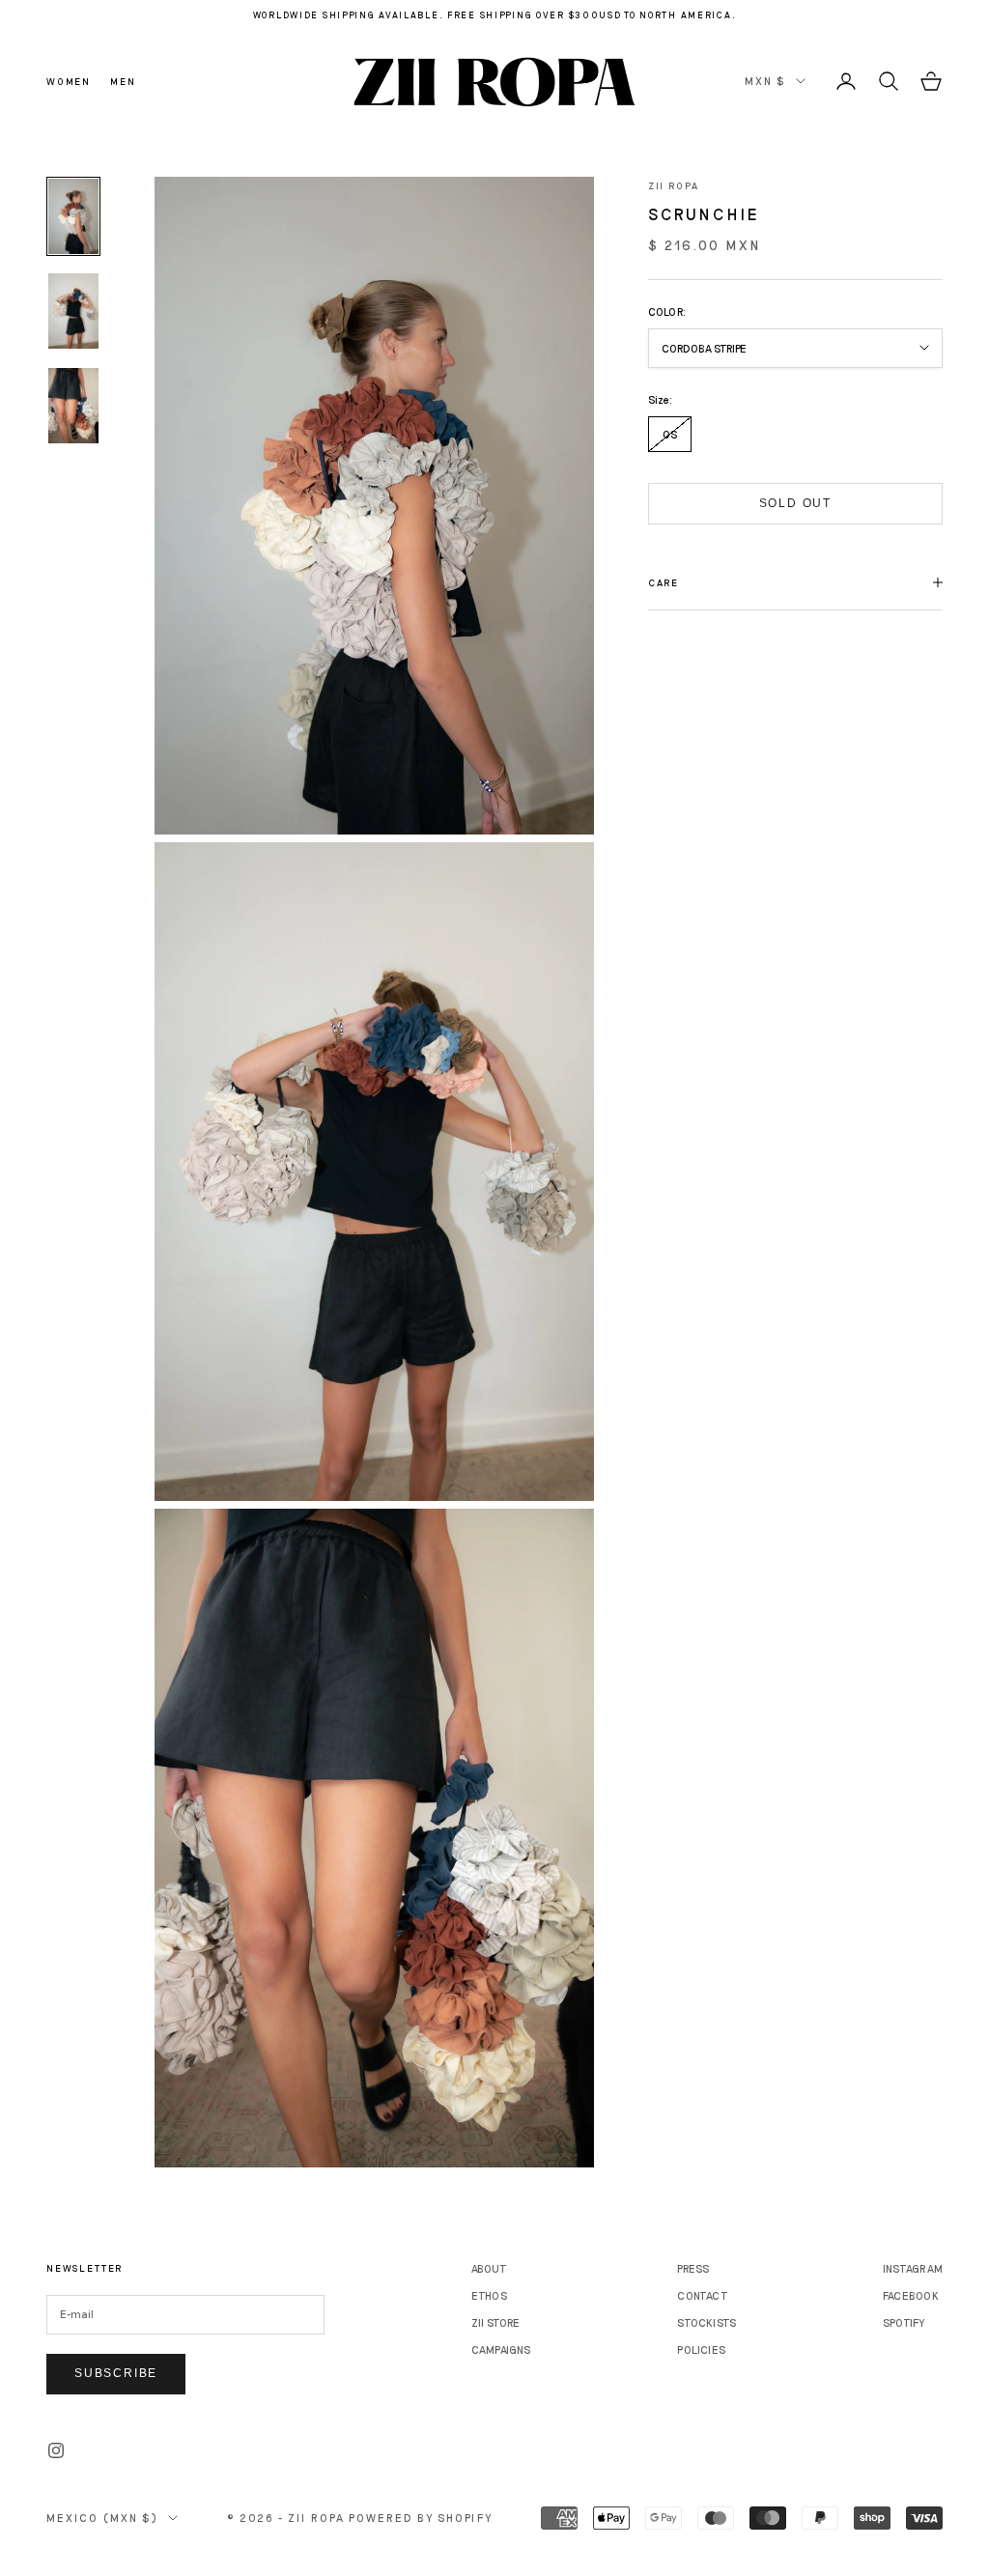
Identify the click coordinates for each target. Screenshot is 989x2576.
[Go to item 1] (73, 216)
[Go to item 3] (73, 406)
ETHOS (489, 2295)
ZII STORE (496, 2322)
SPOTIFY (904, 2322)
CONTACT (703, 2295)
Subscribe (116, 2373)
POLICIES (701, 2350)
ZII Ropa (674, 185)
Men (123, 81)
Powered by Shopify (421, 2518)
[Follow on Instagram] (56, 2450)
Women (69, 81)
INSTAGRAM (913, 2268)
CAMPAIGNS (501, 2350)
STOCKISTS (706, 2322)
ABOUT (489, 2268)
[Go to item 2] (73, 311)
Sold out (795, 503)
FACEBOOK (911, 2295)
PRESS (693, 2268)
